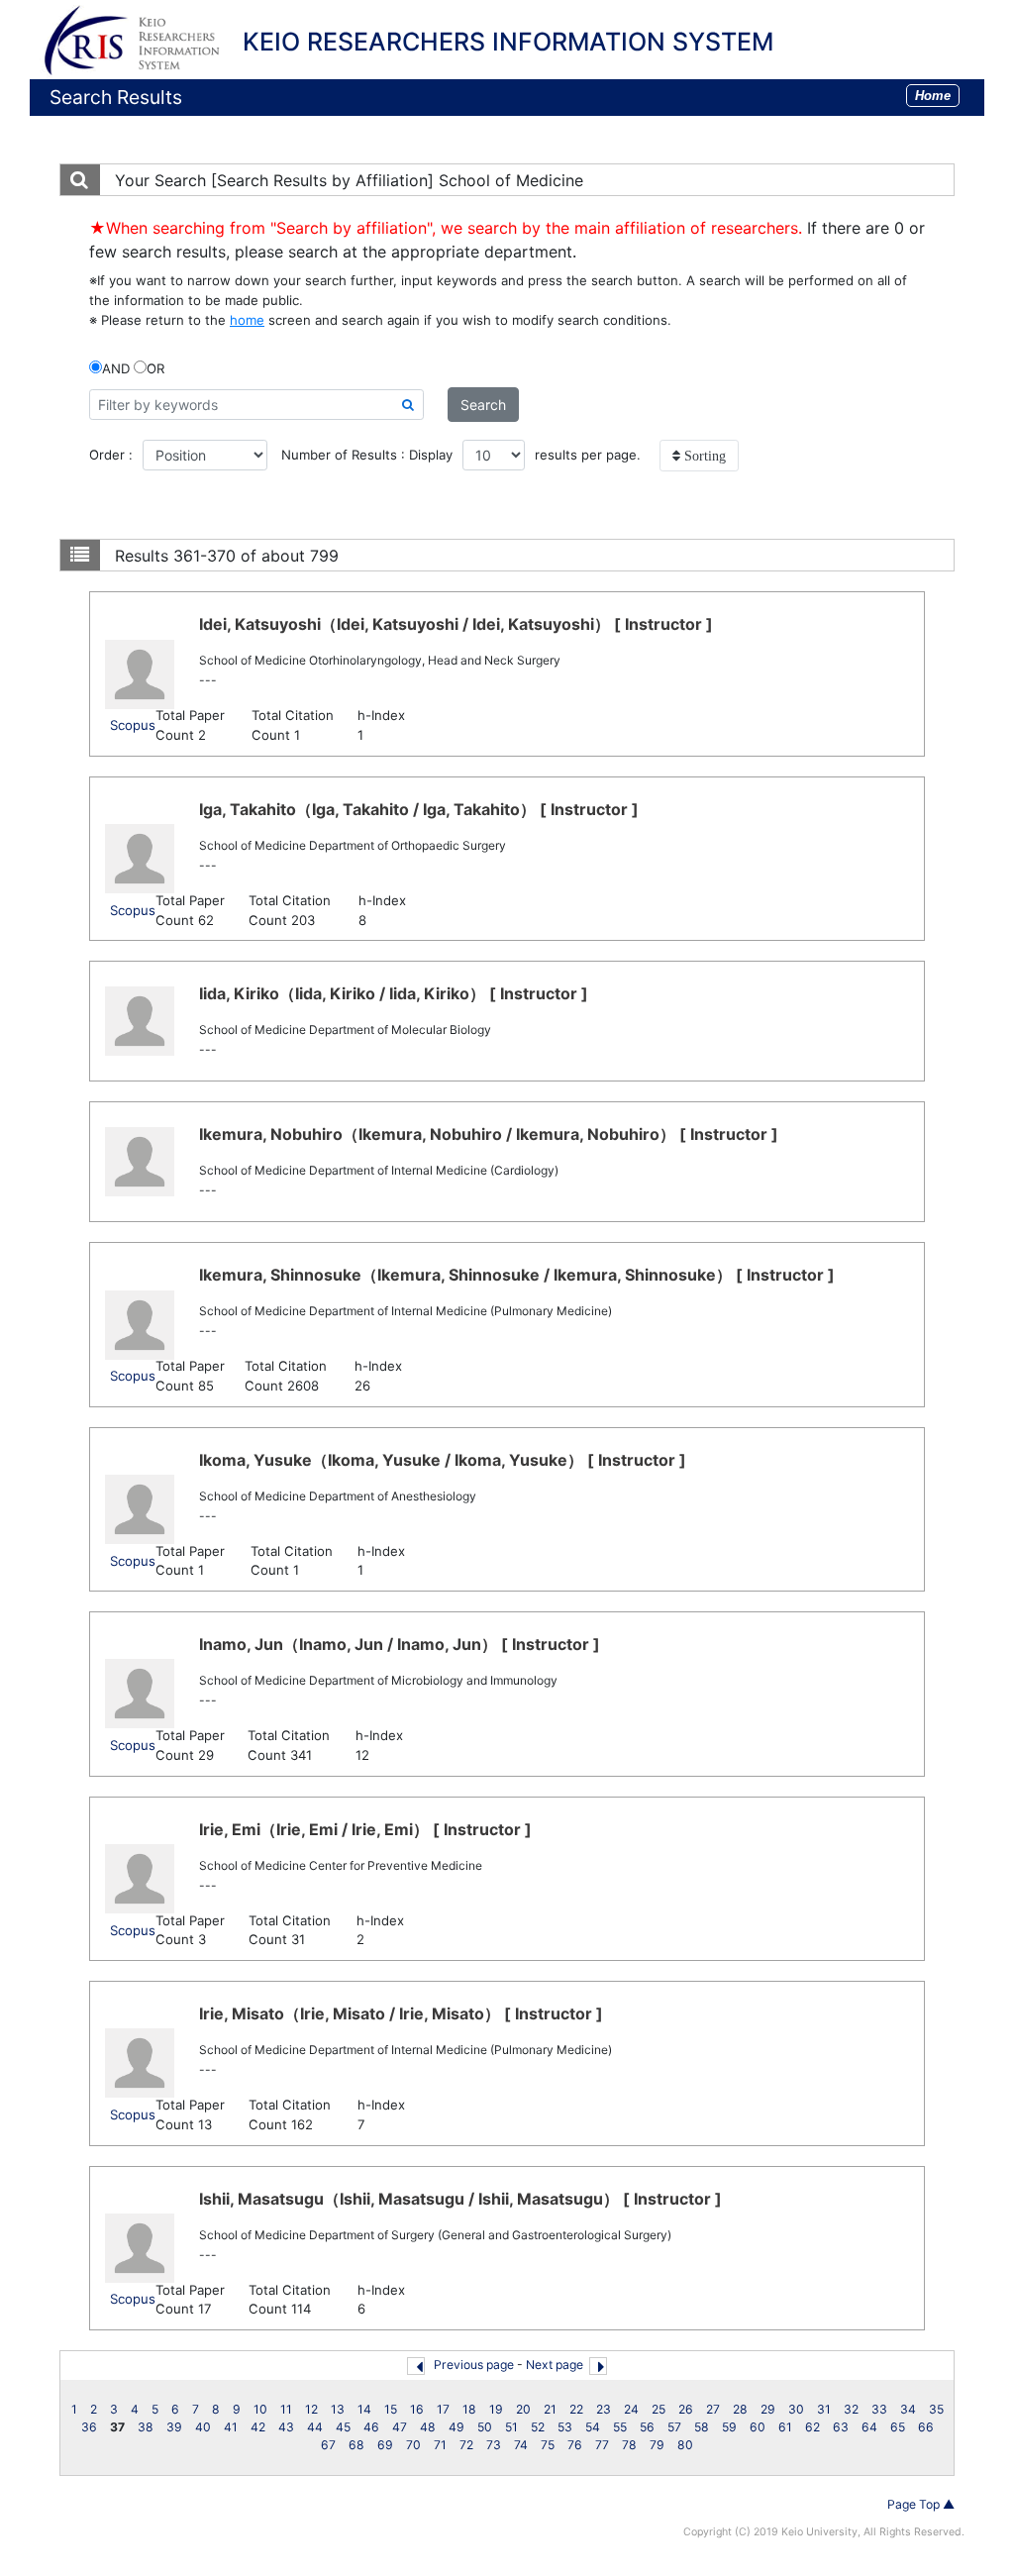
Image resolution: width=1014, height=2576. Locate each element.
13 (338, 2409)
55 (620, 2427)
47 (400, 2427)
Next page (555, 2365)
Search (483, 405)
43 (286, 2427)
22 (576, 2409)
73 (494, 2445)
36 (89, 2427)
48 (428, 2427)
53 (565, 2427)
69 (385, 2445)
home (247, 320)
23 (604, 2409)
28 (740, 2409)
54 (593, 2427)
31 (824, 2409)
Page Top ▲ (921, 2504)
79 (657, 2445)
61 (785, 2427)
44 (315, 2427)
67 (328, 2445)
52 (538, 2427)
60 (758, 2427)
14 (364, 2409)
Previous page (474, 2365)
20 (523, 2409)
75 (548, 2445)
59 (729, 2427)
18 (469, 2409)
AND (116, 368)
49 (456, 2427)
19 (496, 2409)
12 (311, 2409)
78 (629, 2445)
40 (203, 2427)
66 (926, 2427)
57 (674, 2427)
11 (286, 2409)
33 (879, 2409)
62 (812, 2427)
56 (647, 2427)
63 (841, 2427)
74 (521, 2445)
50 (485, 2427)
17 (443, 2409)
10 (260, 2409)
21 (550, 2409)
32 (851, 2409)
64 (869, 2427)
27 (713, 2409)
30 (796, 2409)
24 (631, 2409)
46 (371, 2427)
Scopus (133, 725)
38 (146, 2427)
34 (908, 2409)
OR (155, 368)
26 (686, 2409)
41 (231, 2427)
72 (466, 2445)
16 (417, 2409)
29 (768, 2409)
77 (602, 2445)
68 (356, 2445)
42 (258, 2427)
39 (174, 2427)
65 (898, 2427)
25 (659, 2409)
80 (685, 2445)
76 (575, 2445)
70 (413, 2445)
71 (440, 2445)
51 (511, 2427)
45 (343, 2427)
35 (936, 2409)
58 (702, 2427)
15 (391, 2409)
